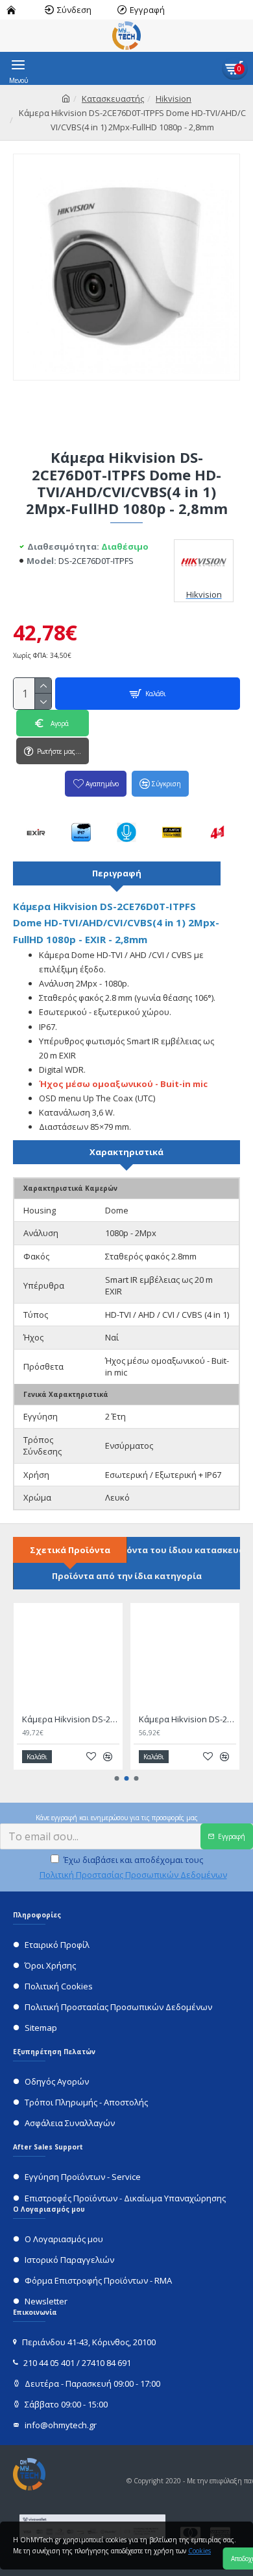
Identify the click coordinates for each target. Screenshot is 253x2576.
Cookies (199, 2551)
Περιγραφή (117, 873)
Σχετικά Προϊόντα (70, 1550)
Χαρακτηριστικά (126, 1152)
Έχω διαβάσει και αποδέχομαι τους (133, 1867)
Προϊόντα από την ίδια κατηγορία (127, 1576)
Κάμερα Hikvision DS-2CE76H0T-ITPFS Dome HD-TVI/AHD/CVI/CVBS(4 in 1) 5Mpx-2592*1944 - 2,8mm (187, 1719)
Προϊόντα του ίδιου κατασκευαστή (184, 1550)
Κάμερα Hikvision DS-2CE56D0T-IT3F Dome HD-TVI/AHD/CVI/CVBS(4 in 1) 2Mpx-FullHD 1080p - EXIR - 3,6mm (71, 1719)
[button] (117, 1778)
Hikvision (174, 99)
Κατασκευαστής (113, 99)
